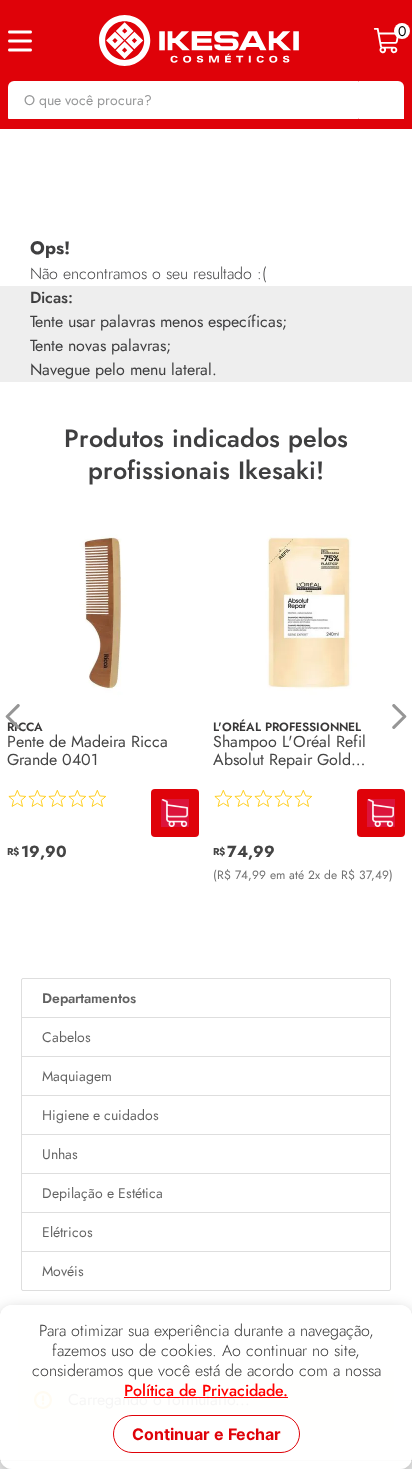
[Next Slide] (398, 716)
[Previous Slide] (13, 716)
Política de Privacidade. (206, 1391)
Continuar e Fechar (206, 1434)
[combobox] (206, 100)
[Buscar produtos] (379, 100)
